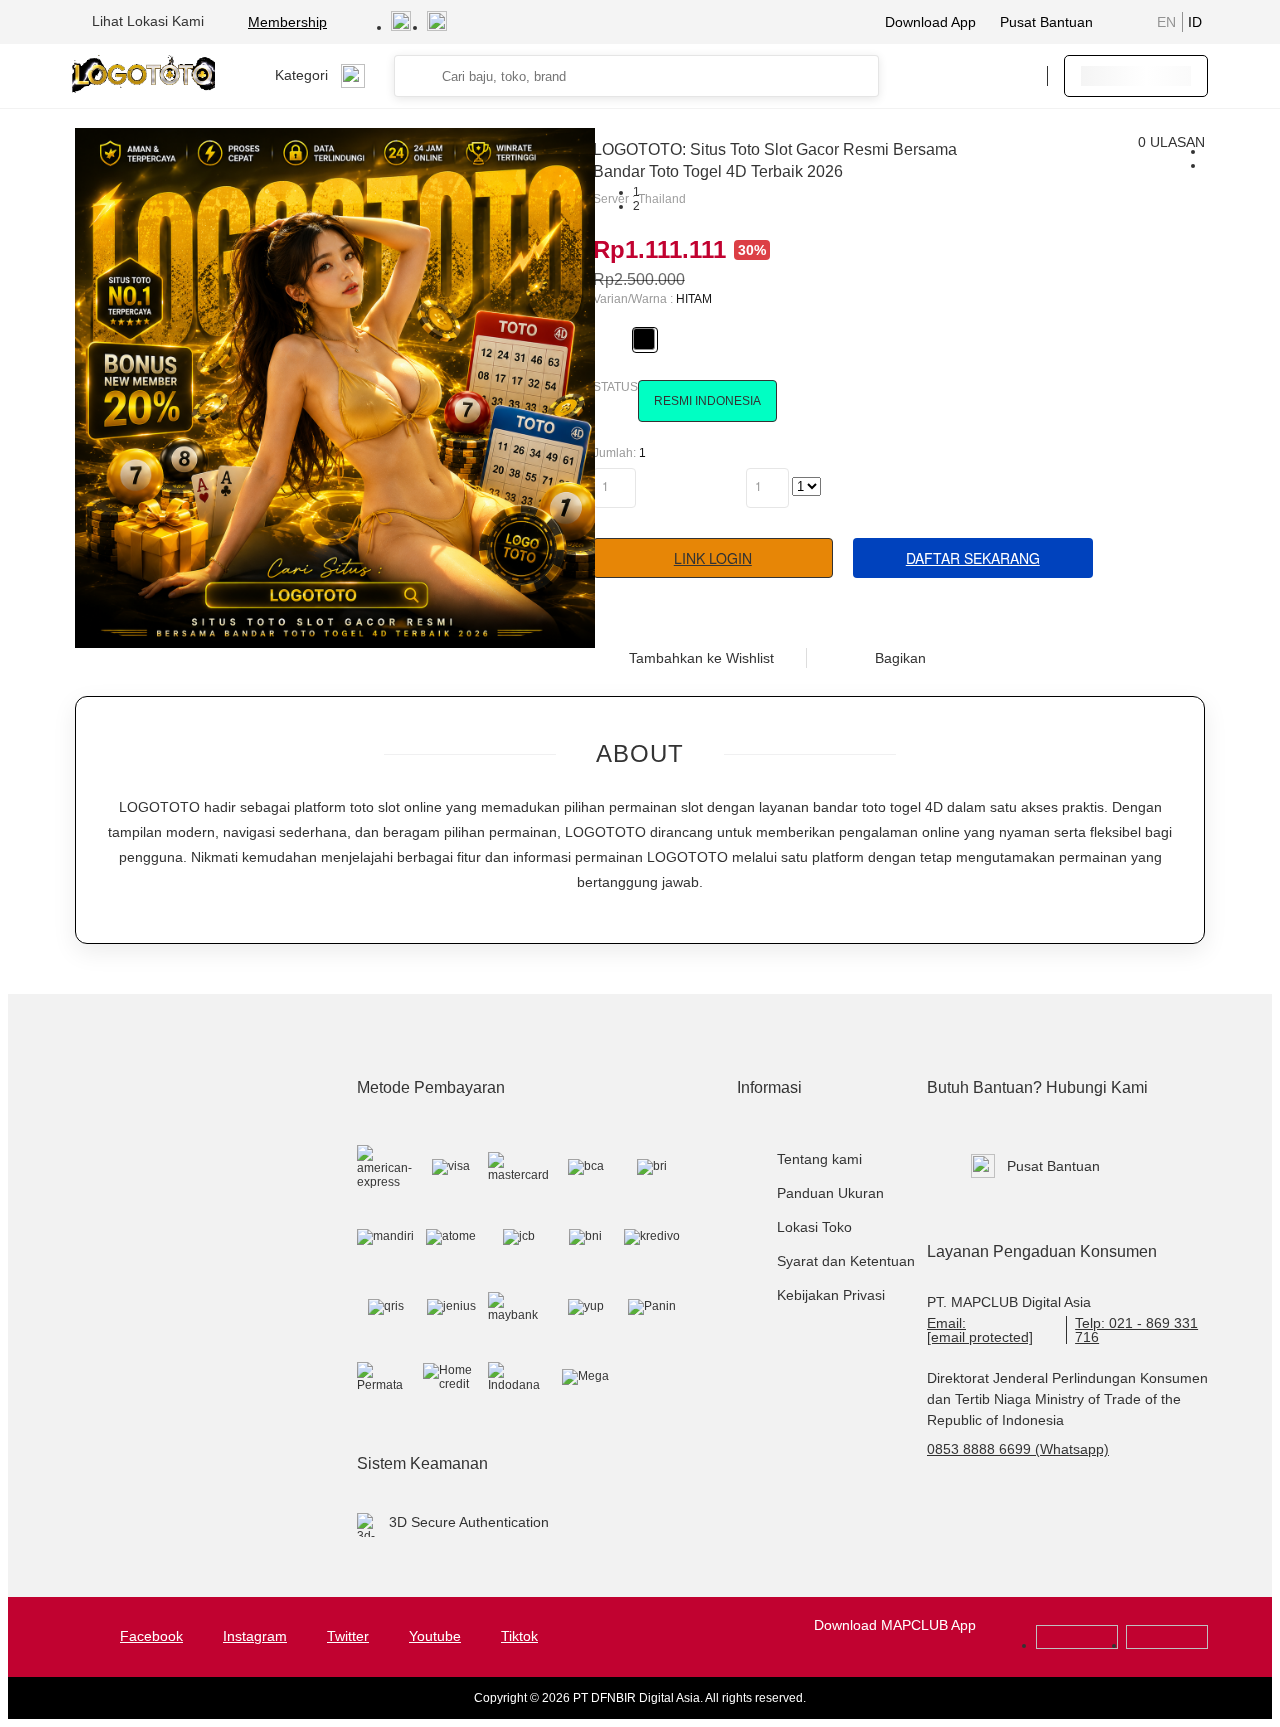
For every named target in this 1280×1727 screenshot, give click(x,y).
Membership (287, 22)
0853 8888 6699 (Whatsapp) (1018, 1449)
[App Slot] (1167, 1645)
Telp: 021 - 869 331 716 (1136, 1330)
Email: (980, 1330)
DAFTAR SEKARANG (973, 558)
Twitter (348, 1636)
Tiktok (519, 1636)
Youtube (435, 1636)
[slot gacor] (1077, 1645)
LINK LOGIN (713, 558)
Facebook (151, 1636)
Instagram (255, 1636)
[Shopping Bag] (971, 76)
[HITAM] (644, 339)
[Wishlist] (931, 76)
